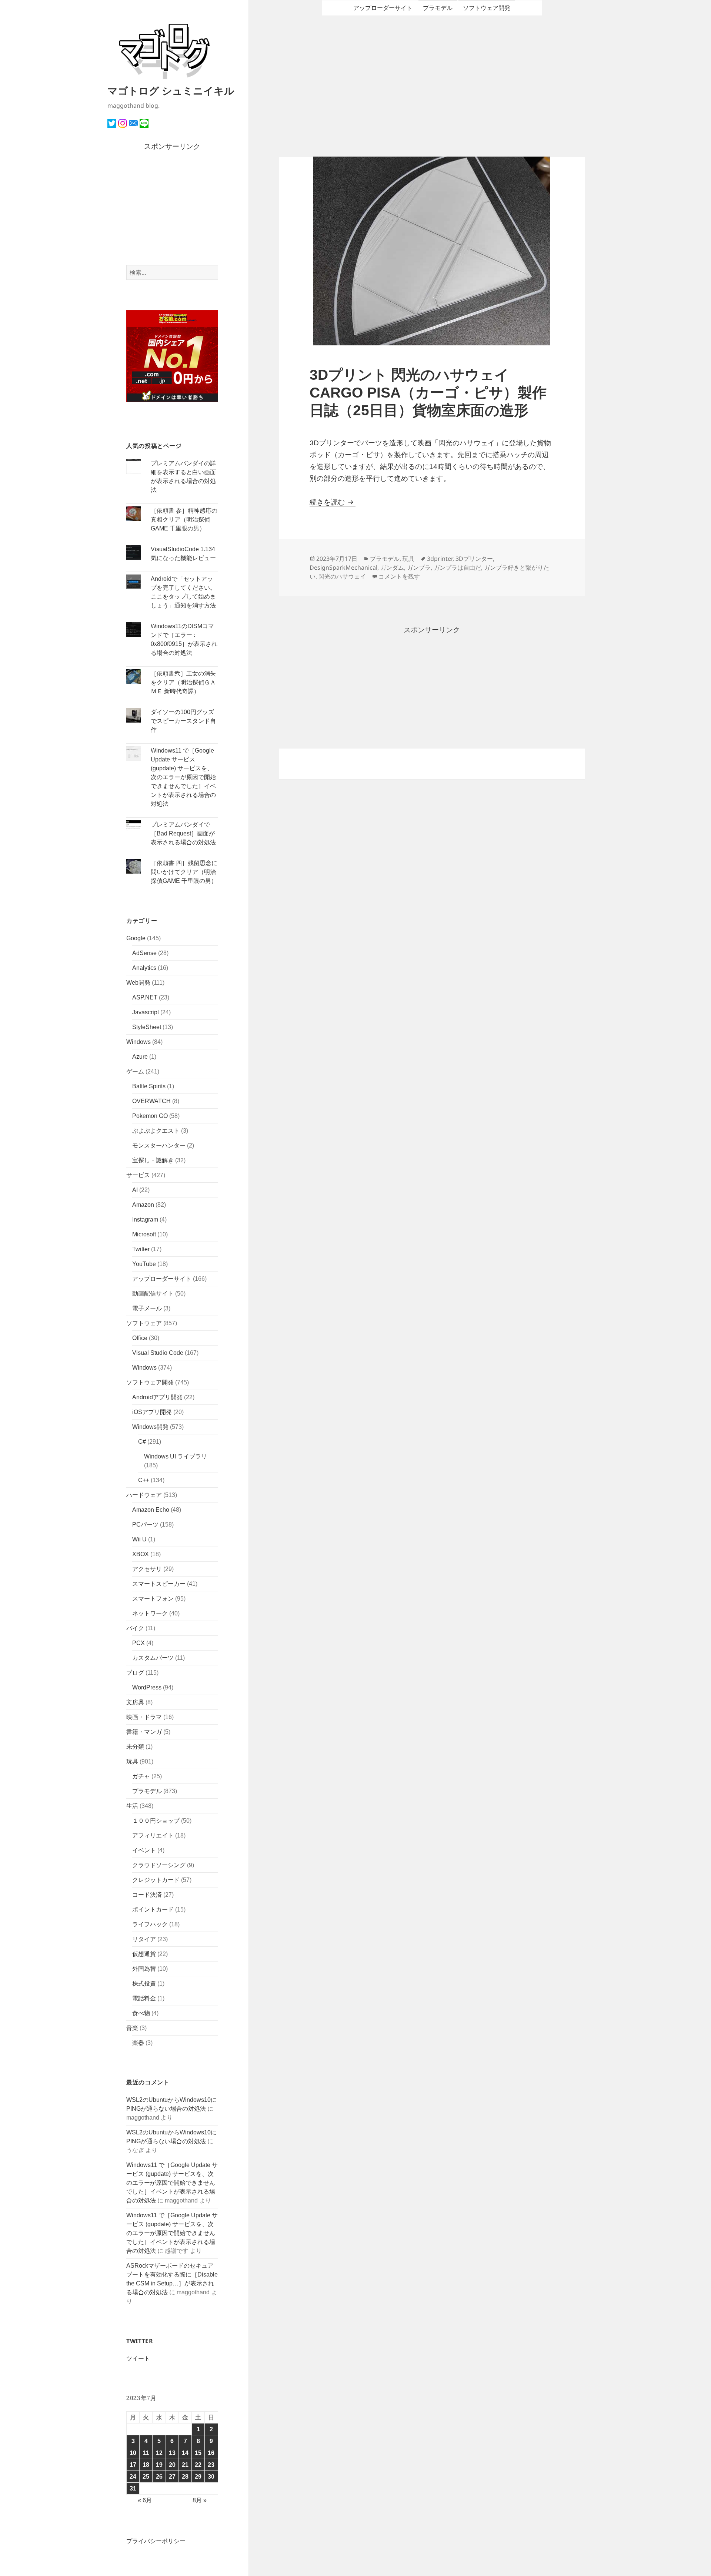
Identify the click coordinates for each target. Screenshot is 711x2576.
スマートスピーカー (159, 1584)
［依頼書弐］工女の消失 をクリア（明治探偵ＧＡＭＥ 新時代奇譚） (183, 682)
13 (172, 2453)
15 (198, 2453)
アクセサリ (147, 1569)
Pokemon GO (150, 1116)
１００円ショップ (156, 1821)
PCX (138, 1643)
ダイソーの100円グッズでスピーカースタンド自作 (183, 721)
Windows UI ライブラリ (176, 1456)
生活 (132, 1806)
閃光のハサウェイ (467, 443)
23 (211, 2465)
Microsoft (144, 1234)
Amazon (143, 1205)
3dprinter (440, 559)
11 (146, 2453)
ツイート (138, 2359)
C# (142, 1442)
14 (185, 2453)
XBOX (141, 1554)
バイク (135, 1628)
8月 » (200, 2500)
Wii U (139, 1539)
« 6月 (145, 2500)
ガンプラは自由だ (457, 567)
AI (135, 1190)
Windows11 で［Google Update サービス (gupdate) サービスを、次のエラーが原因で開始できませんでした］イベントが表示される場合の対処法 (183, 777)
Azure (140, 1057)
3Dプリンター (474, 559)
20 (172, 2465)
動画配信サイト (153, 1294)
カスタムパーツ (153, 1658)
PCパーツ (145, 1525)
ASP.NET (145, 997)
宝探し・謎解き (153, 1160)
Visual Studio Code (158, 1353)
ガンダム (392, 567)
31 (133, 2488)
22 (198, 2465)
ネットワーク (150, 1613)
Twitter (141, 1249)
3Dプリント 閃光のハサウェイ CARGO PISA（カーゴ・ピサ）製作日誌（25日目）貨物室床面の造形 (428, 393)
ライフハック (150, 1924)
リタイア (144, 1939)
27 (172, 2477)
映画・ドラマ (144, 1717)
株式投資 (144, 1984)
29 (198, 2477)
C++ (144, 1480)
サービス (138, 1175)
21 (185, 2465)
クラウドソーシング (159, 1865)
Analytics (144, 968)
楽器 (138, 2043)
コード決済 (147, 1895)
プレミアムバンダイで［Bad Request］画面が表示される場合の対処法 (183, 833)
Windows (138, 1042)
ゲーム (135, 1071)
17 (133, 2465)
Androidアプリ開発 (157, 1397)
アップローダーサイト (162, 1279)
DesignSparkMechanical (343, 567)
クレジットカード (156, 1880)
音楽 (132, 2028)
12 (159, 2453)
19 (159, 2465)
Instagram (145, 1220)
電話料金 (144, 1998)
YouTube (144, 1264)
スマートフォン (153, 1599)
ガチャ (141, 1776)
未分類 (135, 1747)
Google (136, 938)
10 (133, 2453)
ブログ (135, 1673)
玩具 (132, 1761)
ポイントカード (153, 1910)
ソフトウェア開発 (150, 1382)
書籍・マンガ (144, 1732)
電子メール (147, 1308)
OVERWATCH (151, 1101)
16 (211, 2453)
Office (140, 1338)
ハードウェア (144, 1495)
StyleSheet (147, 1027)
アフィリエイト (153, 1835)
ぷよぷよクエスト (156, 1131)
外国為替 (144, 1969)
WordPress (147, 1687)
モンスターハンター (159, 1145)
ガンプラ (419, 567)
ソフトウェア (144, 1323)
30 (211, 2477)
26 (159, 2477)
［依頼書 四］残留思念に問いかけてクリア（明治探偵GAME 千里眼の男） (184, 872)
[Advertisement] (172, 209)
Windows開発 (150, 1427)
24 (133, 2477)
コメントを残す (399, 576)
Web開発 (138, 983)
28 (185, 2477)
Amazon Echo (151, 1510)
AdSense (144, 953)
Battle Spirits (149, 1086)
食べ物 (141, 2013)
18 (146, 2465)
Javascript (146, 1012)
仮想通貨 (144, 1954)
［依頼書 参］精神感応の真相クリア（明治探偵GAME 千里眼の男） (184, 520)
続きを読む (333, 502)
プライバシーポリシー (156, 2541)
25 (146, 2477)
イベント (144, 1850)
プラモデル (147, 1791)
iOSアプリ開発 (152, 1412)
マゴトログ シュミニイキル (171, 91)
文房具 (135, 1702)
